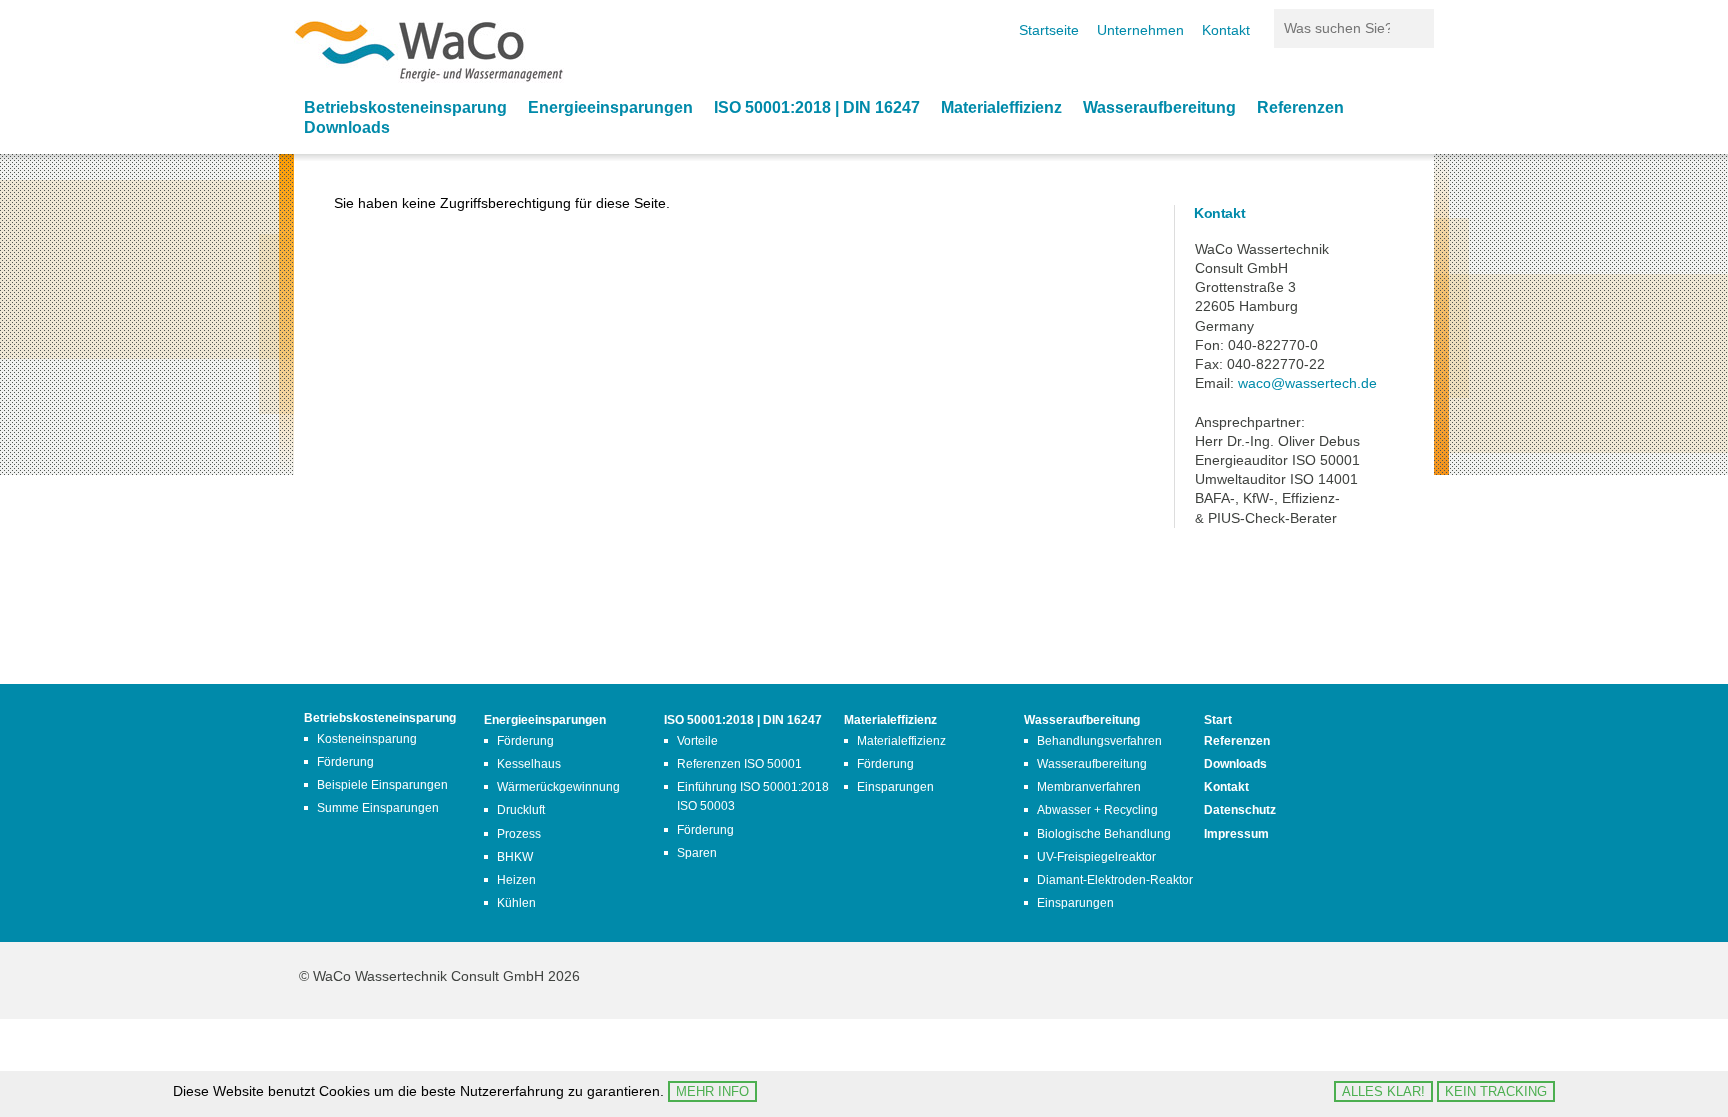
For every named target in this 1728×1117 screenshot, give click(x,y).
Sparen (697, 853)
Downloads (347, 127)
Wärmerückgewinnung (558, 787)
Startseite (1049, 30)
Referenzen (1300, 107)
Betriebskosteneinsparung (405, 107)
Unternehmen (1140, 30)
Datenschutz (1240, 810)
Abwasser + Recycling (1097, 810)
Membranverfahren (1089, 787)
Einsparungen (895, 787)
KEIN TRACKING (1496, 1091)
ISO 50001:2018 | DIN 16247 (817, 107)
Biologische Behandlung (1104, 834)
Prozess (519, 834)
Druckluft (521, 810)
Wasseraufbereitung (1159, 107)
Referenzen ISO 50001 (739, 764)
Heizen (516, 880)
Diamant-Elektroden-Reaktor (1115, 880)
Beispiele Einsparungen (382, 785)
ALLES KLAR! (1383, 1091)
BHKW (515, 857)
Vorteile (697, 741)
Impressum (1236, 834)
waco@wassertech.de (1307, 383)
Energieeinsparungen (610, 107)
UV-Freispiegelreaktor (1096, 857)
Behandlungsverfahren (1099, 741)
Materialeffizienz (1001, 107)
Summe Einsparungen (378, 808)
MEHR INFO (712, 1091)
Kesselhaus (529, 764)
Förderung (345, 762)
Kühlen (516, 903)
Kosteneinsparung (367, 739)
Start (1218, 720)
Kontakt (1226, 30)
